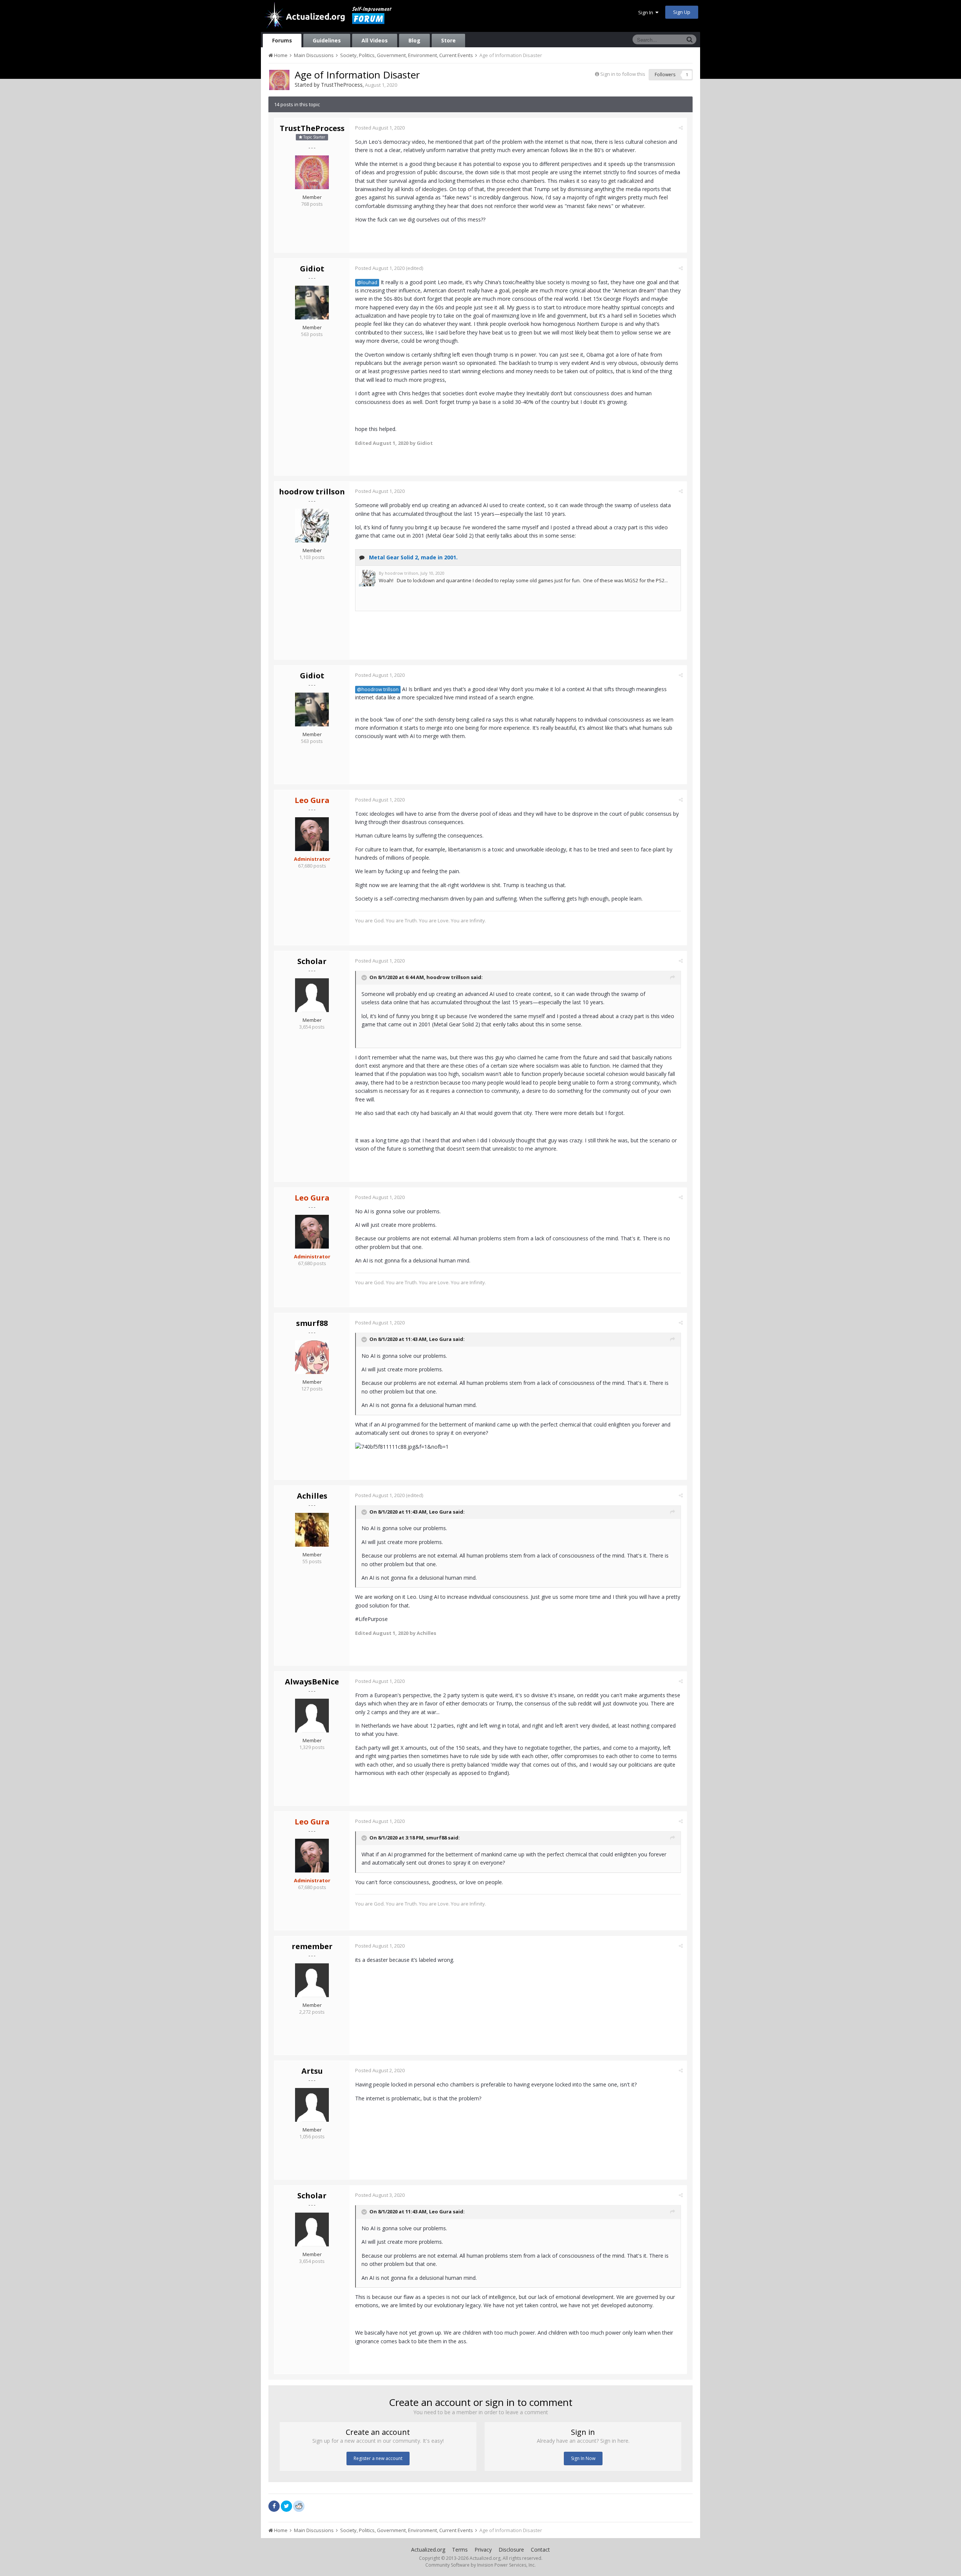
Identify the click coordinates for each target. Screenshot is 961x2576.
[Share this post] (681, 128)
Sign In (647, 12)
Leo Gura (440, 1339)
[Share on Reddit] (299, 2505)
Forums (282, 40)
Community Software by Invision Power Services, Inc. (480, 2565)
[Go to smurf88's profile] (312, 1357)
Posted (380, 128)
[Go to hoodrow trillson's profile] (312, 526)
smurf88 (312, 1323)
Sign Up (682, 12)
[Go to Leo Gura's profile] (312, 834)
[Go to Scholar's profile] (312, 995)
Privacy (483, 2550)
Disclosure (511, 2550)
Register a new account (378, 2458)
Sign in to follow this (623, 74)
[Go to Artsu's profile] (312, 2105)
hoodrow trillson (312, 492)
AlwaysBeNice (312, 1682)
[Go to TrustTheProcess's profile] (279, 80)
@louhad (367, 282)
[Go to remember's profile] (312, 1980)
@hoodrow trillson (378, 689)
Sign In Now (583, 2458)
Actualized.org (428, 2550)
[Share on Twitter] (286, 2506)
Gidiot (312, 269)
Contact (540, 2550)
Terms (460, 2550)
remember (312, 1946)
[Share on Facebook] (274, 2506)
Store (448, 40)
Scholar (312, 961)
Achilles (312, 1496)
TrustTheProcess (342, 85)
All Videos (375, 40)
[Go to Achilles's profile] (312, 1530)
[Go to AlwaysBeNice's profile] (312, 1716)
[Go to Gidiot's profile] (312, 303)
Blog (414, 40)
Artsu (312, 2071)
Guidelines (327, 40)
